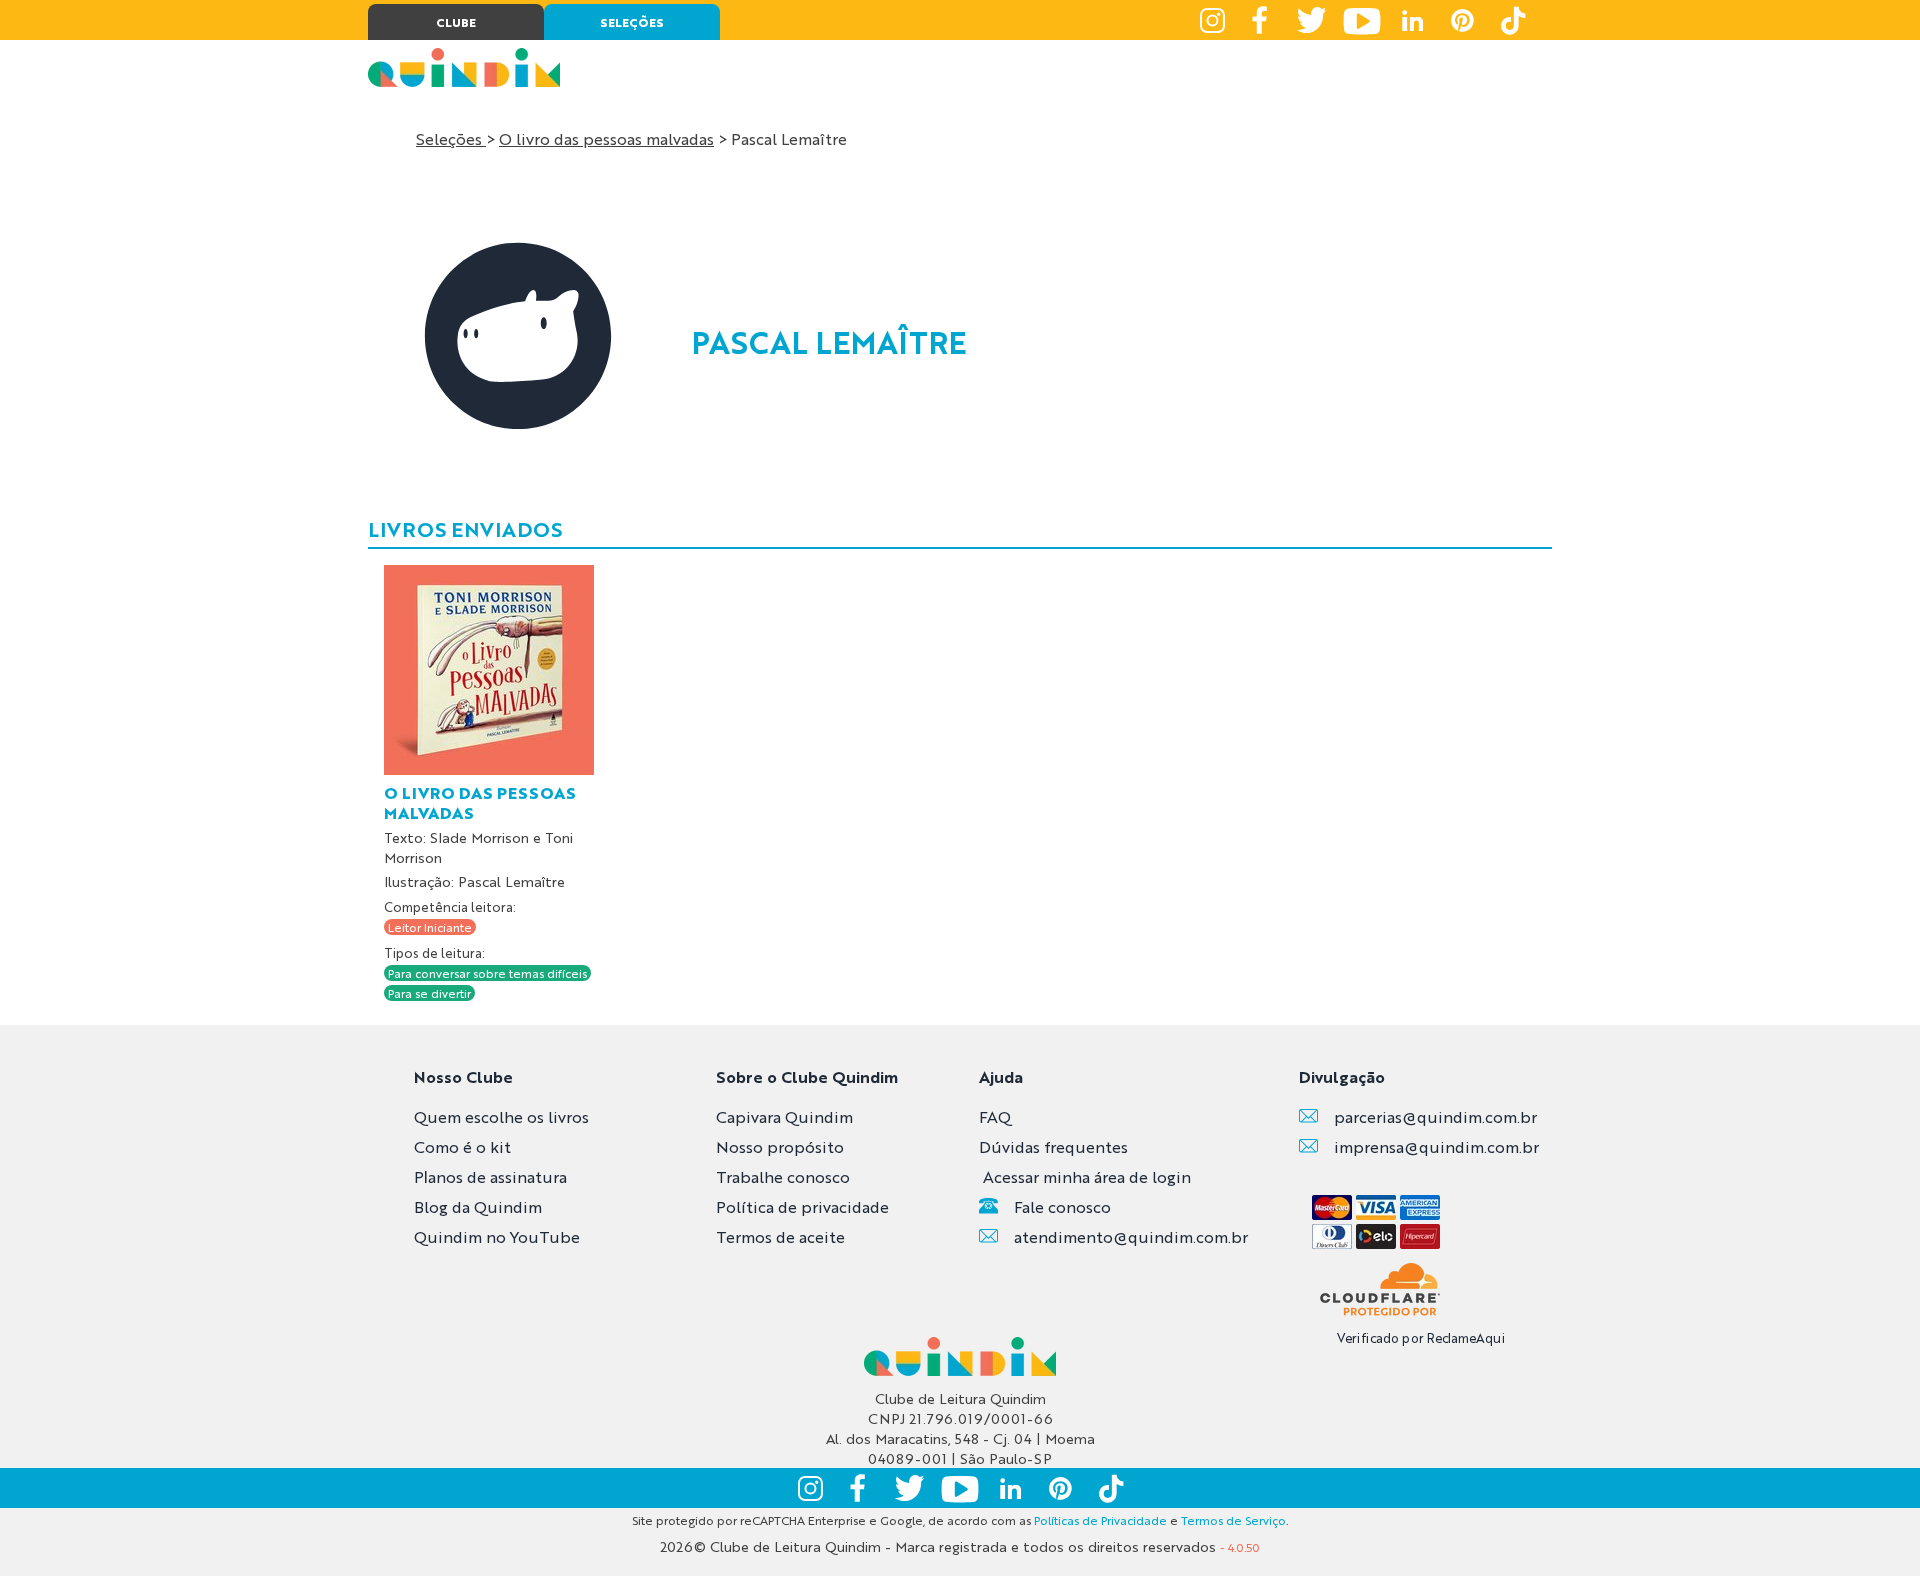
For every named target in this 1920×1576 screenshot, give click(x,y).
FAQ (995, 1116)
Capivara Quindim (784, 1116)
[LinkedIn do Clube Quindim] (1412, 20)
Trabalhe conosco (783, 1176)
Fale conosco (1062, 1206)
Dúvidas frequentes (1053, 1146)
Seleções (451, 138)
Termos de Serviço (1233, 1520)
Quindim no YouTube (497, 1236)
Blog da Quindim (478, 1206)
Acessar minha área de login (1087, 1176)
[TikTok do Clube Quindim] (1512, 20)
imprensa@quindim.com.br (1436, 1146)
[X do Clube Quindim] (1312, 20)
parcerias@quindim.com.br (1435, 1116)
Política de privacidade (802, 1206)
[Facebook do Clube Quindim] (1262, 20)
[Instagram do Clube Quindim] (1212, 20)
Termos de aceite (780, 1236)
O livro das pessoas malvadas (606, 138)
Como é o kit (462, 1146)
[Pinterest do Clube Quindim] (1462, 20)
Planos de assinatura (490, 1176)
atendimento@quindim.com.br (1131, 1236)
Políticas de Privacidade (1100, 1520)
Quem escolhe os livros (501, 1116)
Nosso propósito (780, 1146)
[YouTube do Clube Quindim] (1362, 20)
